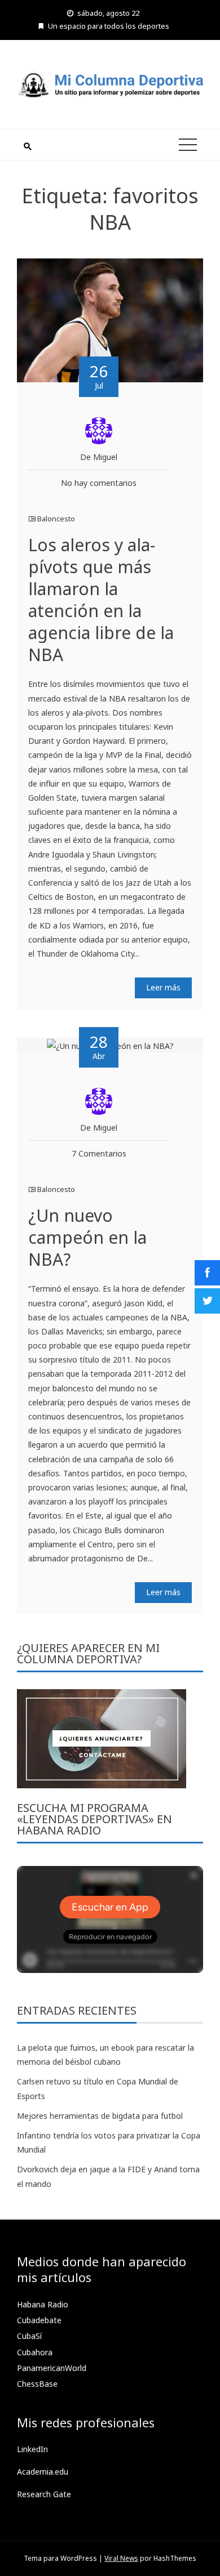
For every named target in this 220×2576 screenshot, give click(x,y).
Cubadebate (39, 2320)
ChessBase (37, 2384)
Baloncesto (56, 519)
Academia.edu (43, 2472)
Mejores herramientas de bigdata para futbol (100, 2116)
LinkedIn (32, 2449)
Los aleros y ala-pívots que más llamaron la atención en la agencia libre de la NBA (101, 600)
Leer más (163, 987)
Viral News (121, 2558)
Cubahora (35, 2352)
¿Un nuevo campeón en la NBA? (87, 1237)
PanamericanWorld (52, 2368)
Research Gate (44, 2494)
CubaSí (29, 2336)
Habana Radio (43, 2304)
